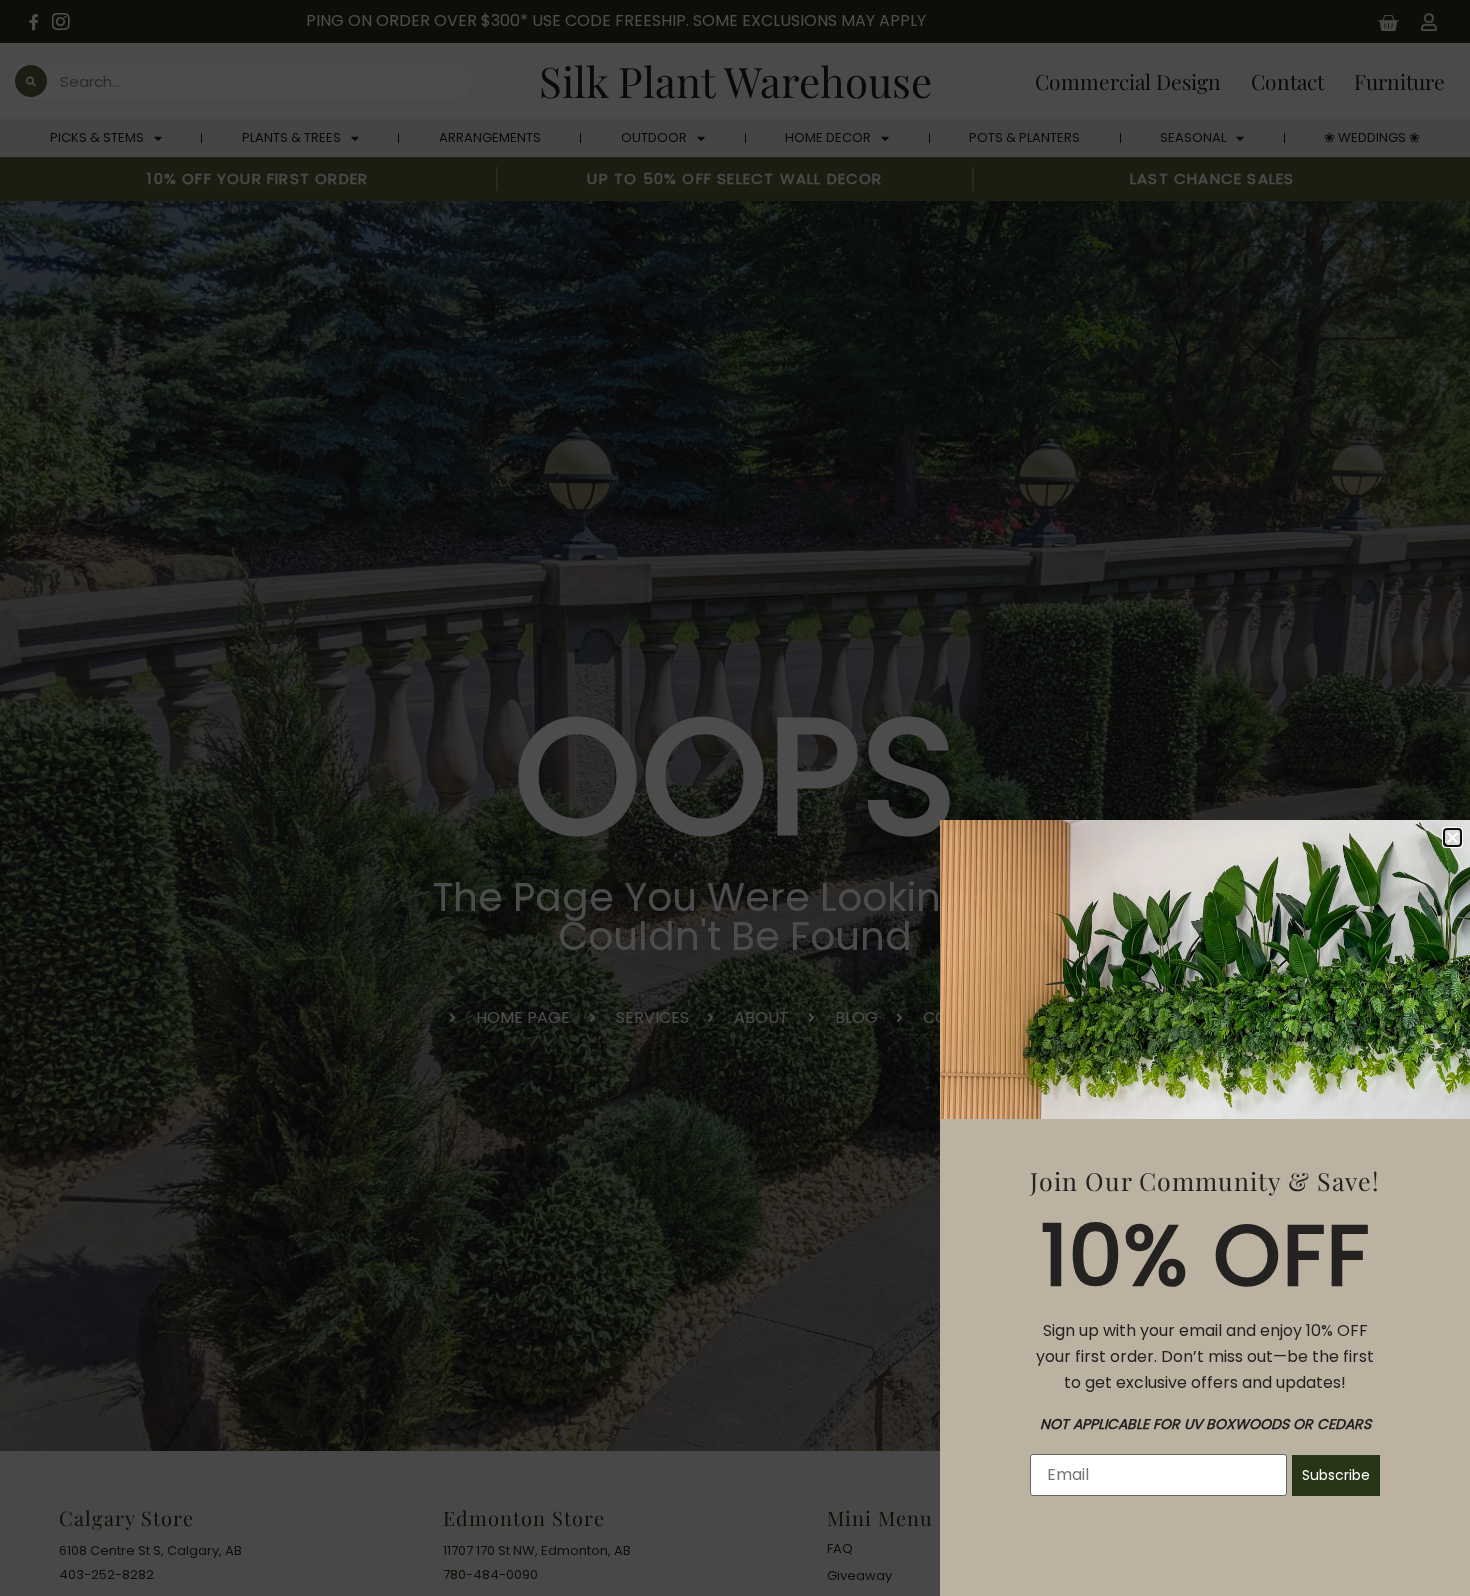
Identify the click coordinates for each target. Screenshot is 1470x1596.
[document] (735, 798)
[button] (1452, 837)
